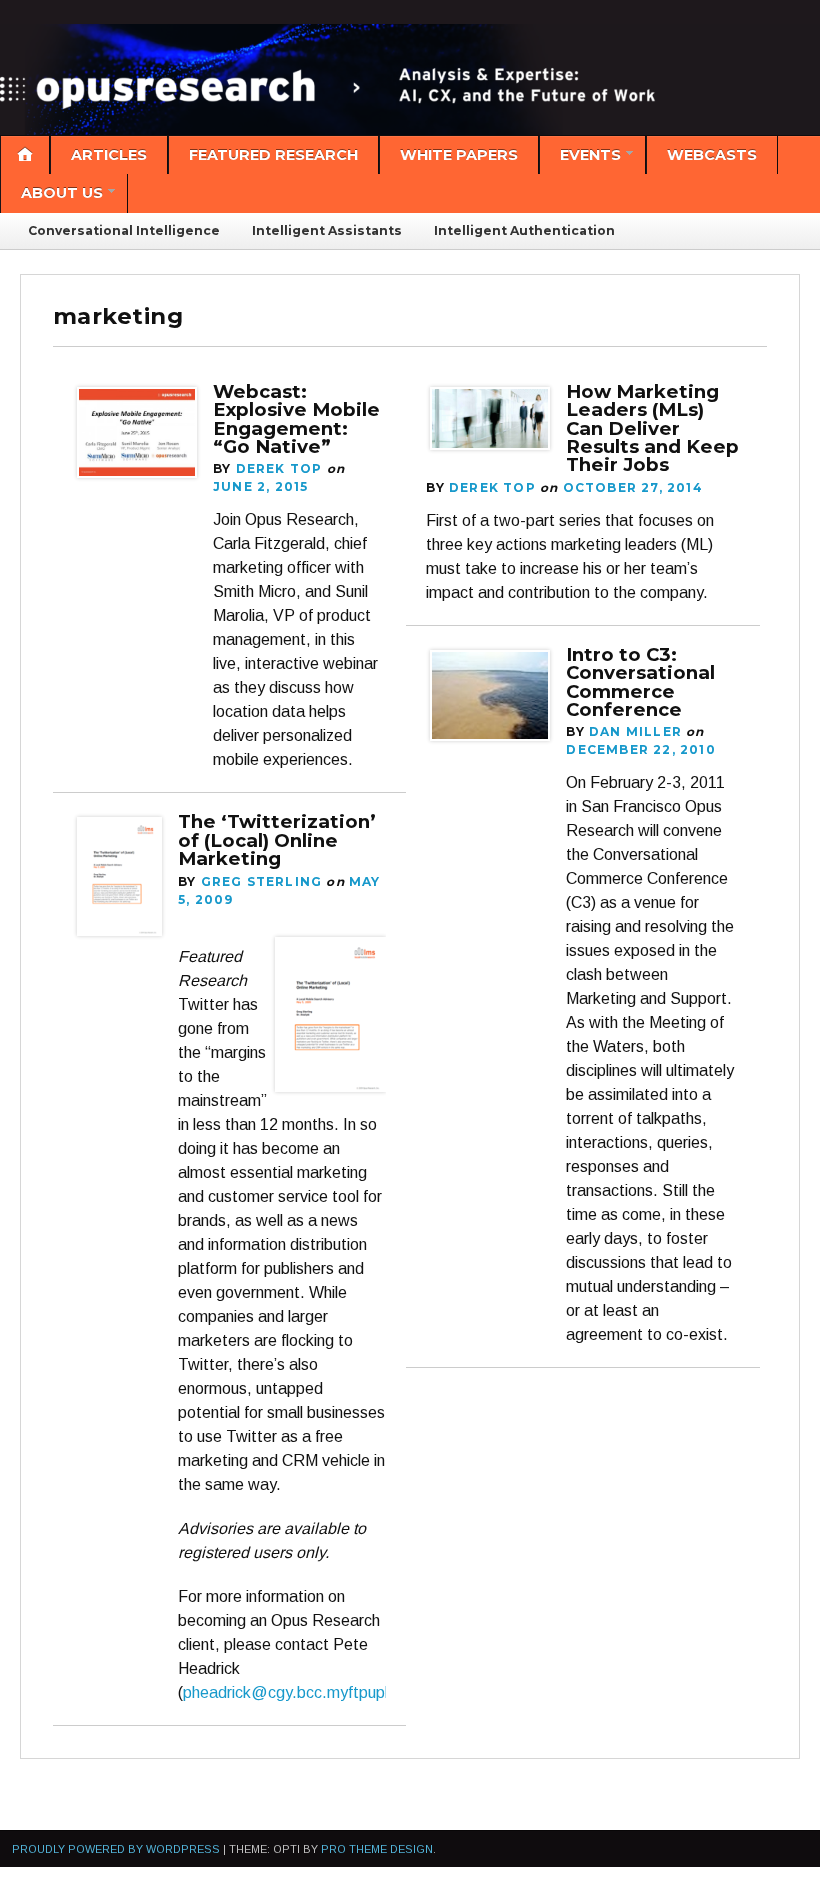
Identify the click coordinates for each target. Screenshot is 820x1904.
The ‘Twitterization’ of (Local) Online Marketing (277, 840)
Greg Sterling (262, 881)
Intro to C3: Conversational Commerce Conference (640, 682)
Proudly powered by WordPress (116, 1849)
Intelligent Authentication (524, 230)
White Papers (459, 155)
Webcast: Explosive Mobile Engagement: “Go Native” (296, 419)
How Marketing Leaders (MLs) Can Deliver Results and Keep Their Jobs (652, 428)
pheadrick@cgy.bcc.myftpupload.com (316, 1692)
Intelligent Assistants (327, 230)
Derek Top (279, 468)
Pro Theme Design (377, 1849)
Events (590, 155)
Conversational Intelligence (124, 230)
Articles (109, 155)
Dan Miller (635, 731)
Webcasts (712, 155)
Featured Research (273, 155)
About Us (62, 193)
